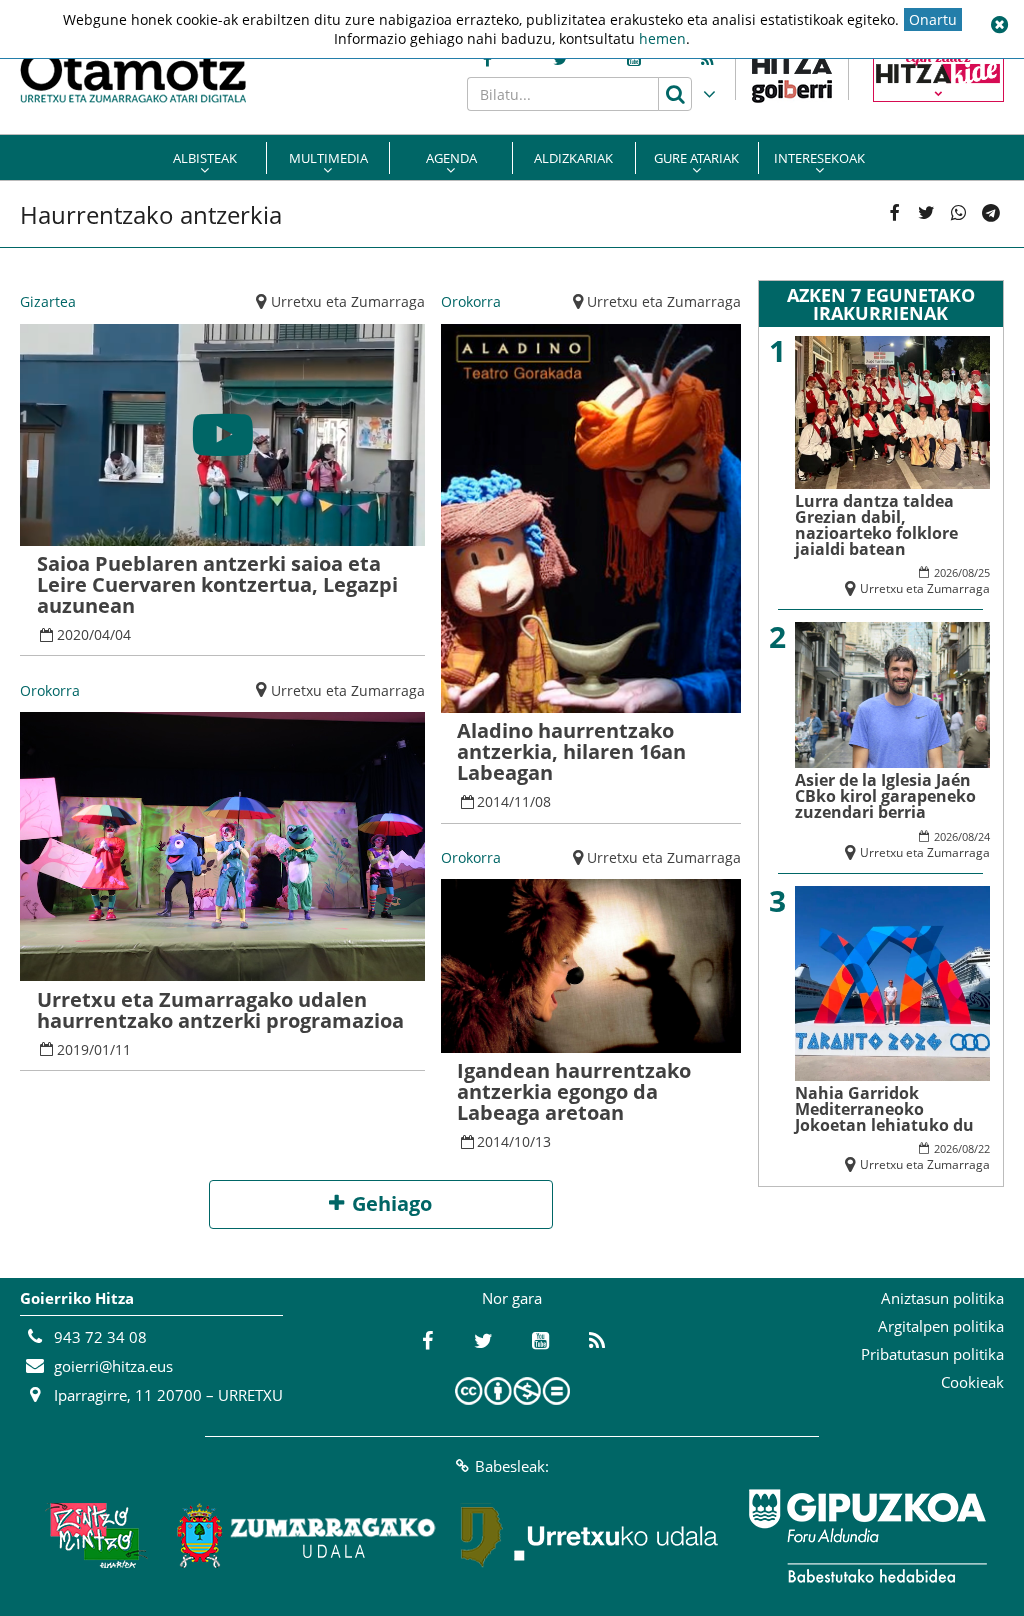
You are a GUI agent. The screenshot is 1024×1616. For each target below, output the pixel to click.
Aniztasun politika (942, 1298)
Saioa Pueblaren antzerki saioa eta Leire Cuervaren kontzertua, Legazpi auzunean (217, 584)
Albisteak (205, 158)
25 (984, 572)
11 (123, 1049)
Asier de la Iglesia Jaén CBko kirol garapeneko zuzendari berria (885, 796)
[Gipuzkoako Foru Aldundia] (867, 1536)
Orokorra (50, 690)
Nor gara (512, 1298)
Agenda (451, 158)
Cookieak (972, 1382)
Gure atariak (696, 158)
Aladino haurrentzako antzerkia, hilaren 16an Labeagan (571, 751)
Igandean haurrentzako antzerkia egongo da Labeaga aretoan (574, 1091)
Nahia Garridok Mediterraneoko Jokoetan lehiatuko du (884, 1109)
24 (984, 836)
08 (543, 801)
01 (102, 1049)
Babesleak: (512, 1466)
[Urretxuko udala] (590, 1536)
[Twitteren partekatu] (926, 214)
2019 (73, 1049)
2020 (73, 634)
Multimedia (328, 158)
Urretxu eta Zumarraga (348, 301)
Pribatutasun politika (932, 1354)
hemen (662, 38)
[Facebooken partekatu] (894, 214)
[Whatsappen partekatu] (959, 214)
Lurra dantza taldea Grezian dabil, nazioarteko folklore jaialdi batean (876, 525)
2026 (946, 572)
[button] (999, 25)
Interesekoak (819, 158)
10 (522, 1141)
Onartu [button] (933, 19)
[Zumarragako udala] (307, 1536)
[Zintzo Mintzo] (93, 1536)
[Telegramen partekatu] (991, 214)
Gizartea (48, 301)
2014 (493, 801)
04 (102, 634)
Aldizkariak (573, 158)
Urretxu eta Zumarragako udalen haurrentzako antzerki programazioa (220, 1010)
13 (543, 1141)
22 (984, 1148)
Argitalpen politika (941, 1326)
